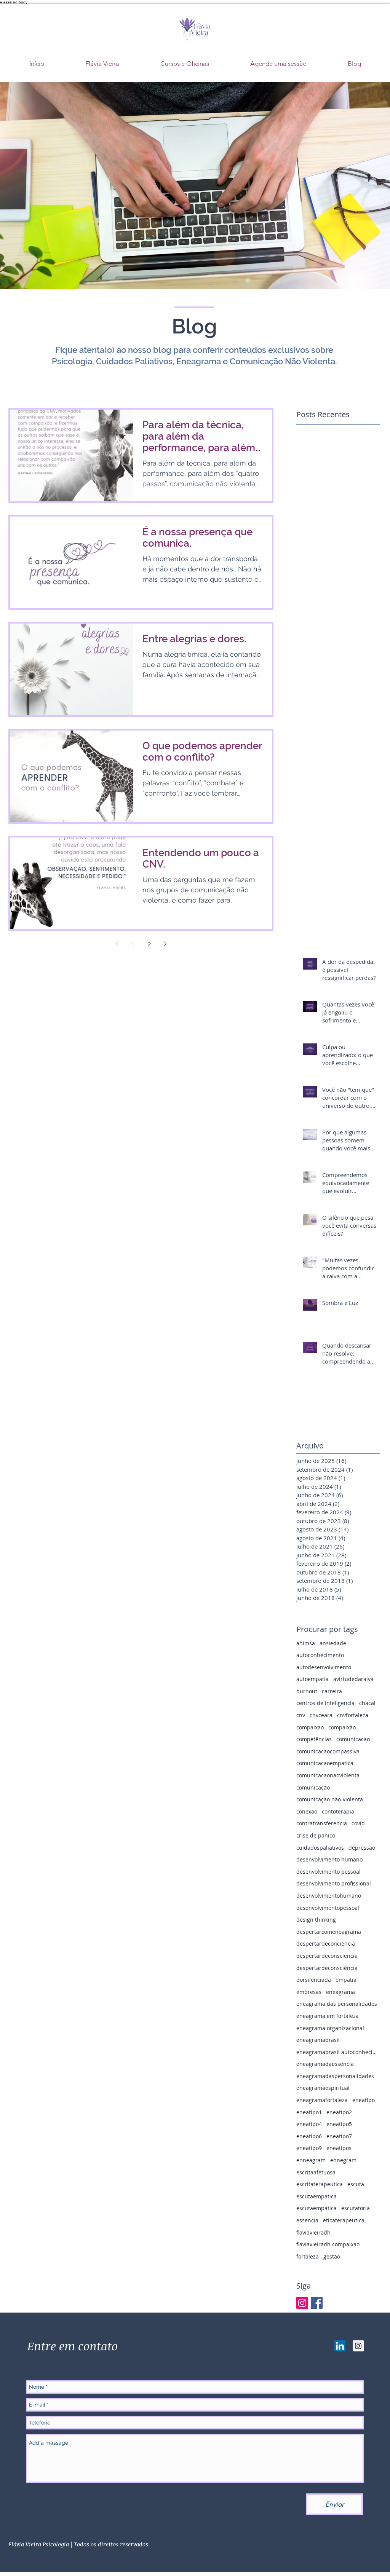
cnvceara (321, 1715)
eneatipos (339, 2148)
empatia (346, 1980)
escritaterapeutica (320, 2184)
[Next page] (165, 944)
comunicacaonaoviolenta (328, 1775)
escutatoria (356, 2208)
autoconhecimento (320, 1655)
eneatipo (364, 2100)
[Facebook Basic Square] (317, 2303)
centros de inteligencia (325, 1703)
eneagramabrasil (318, 2040)
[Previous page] (117, 944)
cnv (301, 1715)
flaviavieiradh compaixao (328, 2244)
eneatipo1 (309, 2112)
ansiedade (333, 1643)
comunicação (313, 1787)
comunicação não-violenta (330, 1799)
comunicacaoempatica (325, 1763)
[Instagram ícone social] (302, 2303)
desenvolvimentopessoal (328, 1908)
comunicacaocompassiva (328, 1751)
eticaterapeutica (344, 2220)
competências (314, 1739)
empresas (309, 1992)
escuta (356, 2184)
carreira (332, 1691)
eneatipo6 (309, 2136)
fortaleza (308, 2256)
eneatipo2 (339, 2112)
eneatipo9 (309, 2148)
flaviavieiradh (313, 2232)
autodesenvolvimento (324, 1667)
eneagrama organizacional (330, 2028)
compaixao (310, 1727)
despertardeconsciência (327, 1968)
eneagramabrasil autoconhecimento (338, 2052)
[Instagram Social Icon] (358, 2346)
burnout (307, 1691)
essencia (307, 2220)
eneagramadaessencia (325, 2064)
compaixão (342, 1727)
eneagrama (340, 1992)
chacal (367, 1703)
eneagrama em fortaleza (328, 2016)
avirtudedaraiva (353, 1679)
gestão (332, 2256)
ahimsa (306, 1643)
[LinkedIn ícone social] (340, 2346)
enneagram (311, 2160)
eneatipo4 (309, 2124)
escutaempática (316, 2208)
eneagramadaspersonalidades (335, 2076)
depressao (362, 1848)
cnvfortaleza (353, 1715)
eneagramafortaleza (322, 2100)
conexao (307, 1811)
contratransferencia (322, 1823)
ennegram (343, 2160)
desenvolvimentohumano (329, 1896)
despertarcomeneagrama (329, 1932)
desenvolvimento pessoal (328, 1872)
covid (358, 1823)
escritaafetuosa (316, 2172)
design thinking (316, 1920)
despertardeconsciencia (327, 1956)
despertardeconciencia (326, 1944)
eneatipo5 (339, 2124)
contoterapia (338, 1811)
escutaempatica (316, 2196)
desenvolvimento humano (329, 1859)
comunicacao (353, 1739)
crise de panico (316, 1835)
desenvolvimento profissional (334, 1883)
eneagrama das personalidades (337, 2004)
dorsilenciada (314, 1980)
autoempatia (312, 1679)
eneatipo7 (339, 2136)
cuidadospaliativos (320, 1848)
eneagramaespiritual (323, 2088)
